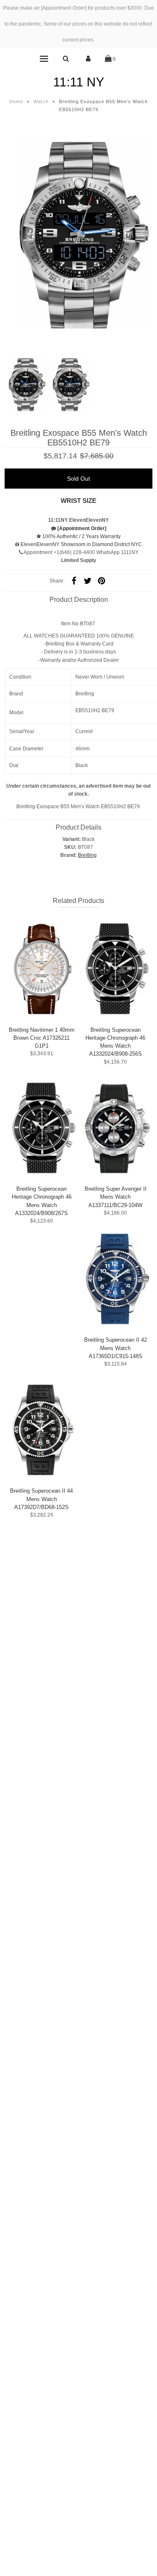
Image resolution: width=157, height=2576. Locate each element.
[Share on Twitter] (88, 581)
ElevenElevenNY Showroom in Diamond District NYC (81, 544)
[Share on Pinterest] (102, 581)
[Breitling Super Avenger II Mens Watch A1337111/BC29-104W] (115, 1128)
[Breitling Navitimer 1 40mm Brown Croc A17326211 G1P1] (42, 968)
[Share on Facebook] (74, 581)
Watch (41, 101)
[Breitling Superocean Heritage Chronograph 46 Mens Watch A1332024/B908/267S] (42, 1128)
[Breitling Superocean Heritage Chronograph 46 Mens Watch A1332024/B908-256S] (115, 968)
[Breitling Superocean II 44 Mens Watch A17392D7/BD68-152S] (42, 1430)
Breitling (87, 855)
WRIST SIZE (78, 501)
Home (16, 101)
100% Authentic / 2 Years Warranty (81, 536)
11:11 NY (79, 82)
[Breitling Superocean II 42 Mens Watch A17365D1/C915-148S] (115, 1279)
